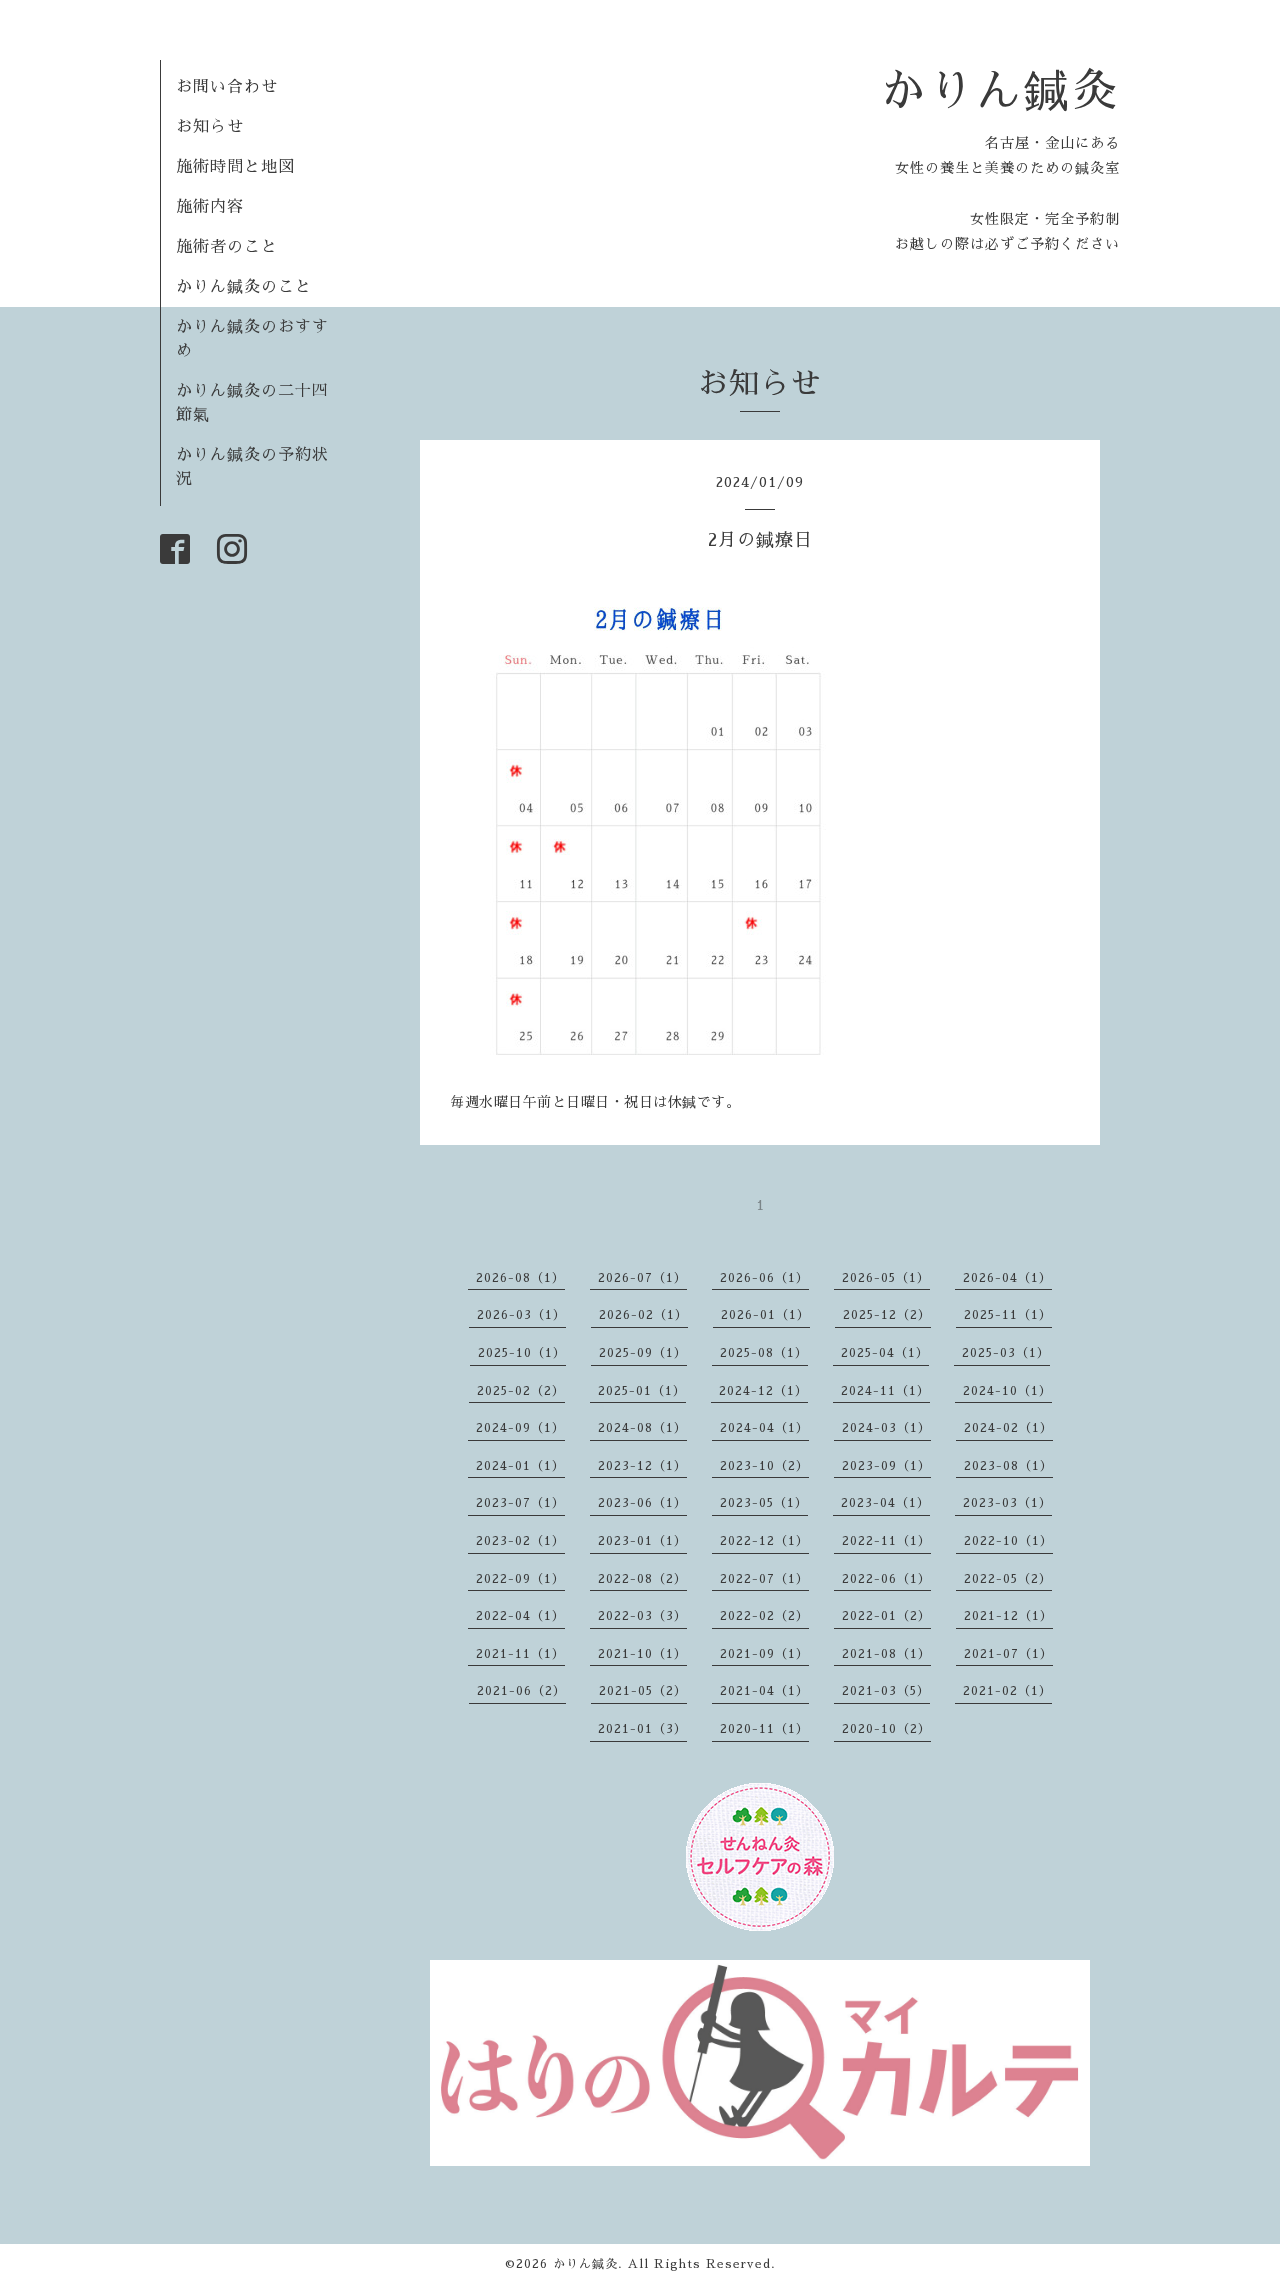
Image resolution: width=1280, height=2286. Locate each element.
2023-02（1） (520, 1541)
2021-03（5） (886, 1691)
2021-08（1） (886, 1654)
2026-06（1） (764, 1278)
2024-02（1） (1008, 1428)
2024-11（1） (885, 1391)
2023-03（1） (1007, 1503)
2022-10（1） (1008, 1541)
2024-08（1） (642, 1428)
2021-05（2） (643, 1691)
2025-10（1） (522, 1353)
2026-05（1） (886, 1278)
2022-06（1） (886, 1579)
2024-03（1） (886, 1428)
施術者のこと (227, 247)
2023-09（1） (886, 1466)
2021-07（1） (1008, 1654)
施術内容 (210, 207)
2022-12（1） (764, 1541)
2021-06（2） (521, 1691)
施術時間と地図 (235, 167)
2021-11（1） (520, 1654)
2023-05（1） (764, 1503)
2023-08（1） (1008, 1466)
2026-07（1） (642, 1278)
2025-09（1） (643, 1353)
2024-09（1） (520, 1428)
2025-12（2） (887, 1315)
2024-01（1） (520, 1466)
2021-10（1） (642, 1654)
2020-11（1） (764, 1729)
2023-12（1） (642, 1466)
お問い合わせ (227, 87)
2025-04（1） (885, 1353)
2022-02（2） (764, 1616)
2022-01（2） (886, 1616)
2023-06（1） (642, 1503)
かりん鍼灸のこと (244, 287)
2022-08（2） (642, 1579)
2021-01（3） (642, 1729)
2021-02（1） (1007, 1691)
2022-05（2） (1008, 1579)
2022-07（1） (764, 1579)
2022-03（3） (642, 1616)
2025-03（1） (1006, 1353)
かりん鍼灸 (1000, 90)
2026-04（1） (1007, 1278)
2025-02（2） (521, 1391)
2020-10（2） (886, 1729)
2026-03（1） (521, 1315)
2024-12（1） (763, 1391)
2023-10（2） (764, 1466)
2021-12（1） (1008, 1616)
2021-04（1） (764, 1691)
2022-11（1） (886, 1541)
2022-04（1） (520, 1616)
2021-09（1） (764, 1654)
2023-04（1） (885, 1503)
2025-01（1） (642, 1391)
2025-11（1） (1008, 1315)
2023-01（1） (642, 1541)
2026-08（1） (520, 1278)
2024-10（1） (1007, 1391)
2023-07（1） (520, 1503)
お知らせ (210, 127)
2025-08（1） (764, 1353)
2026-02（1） (643, 1315)
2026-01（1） (765, 1315)
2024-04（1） (764, 1428)
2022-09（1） (520, 1579)
